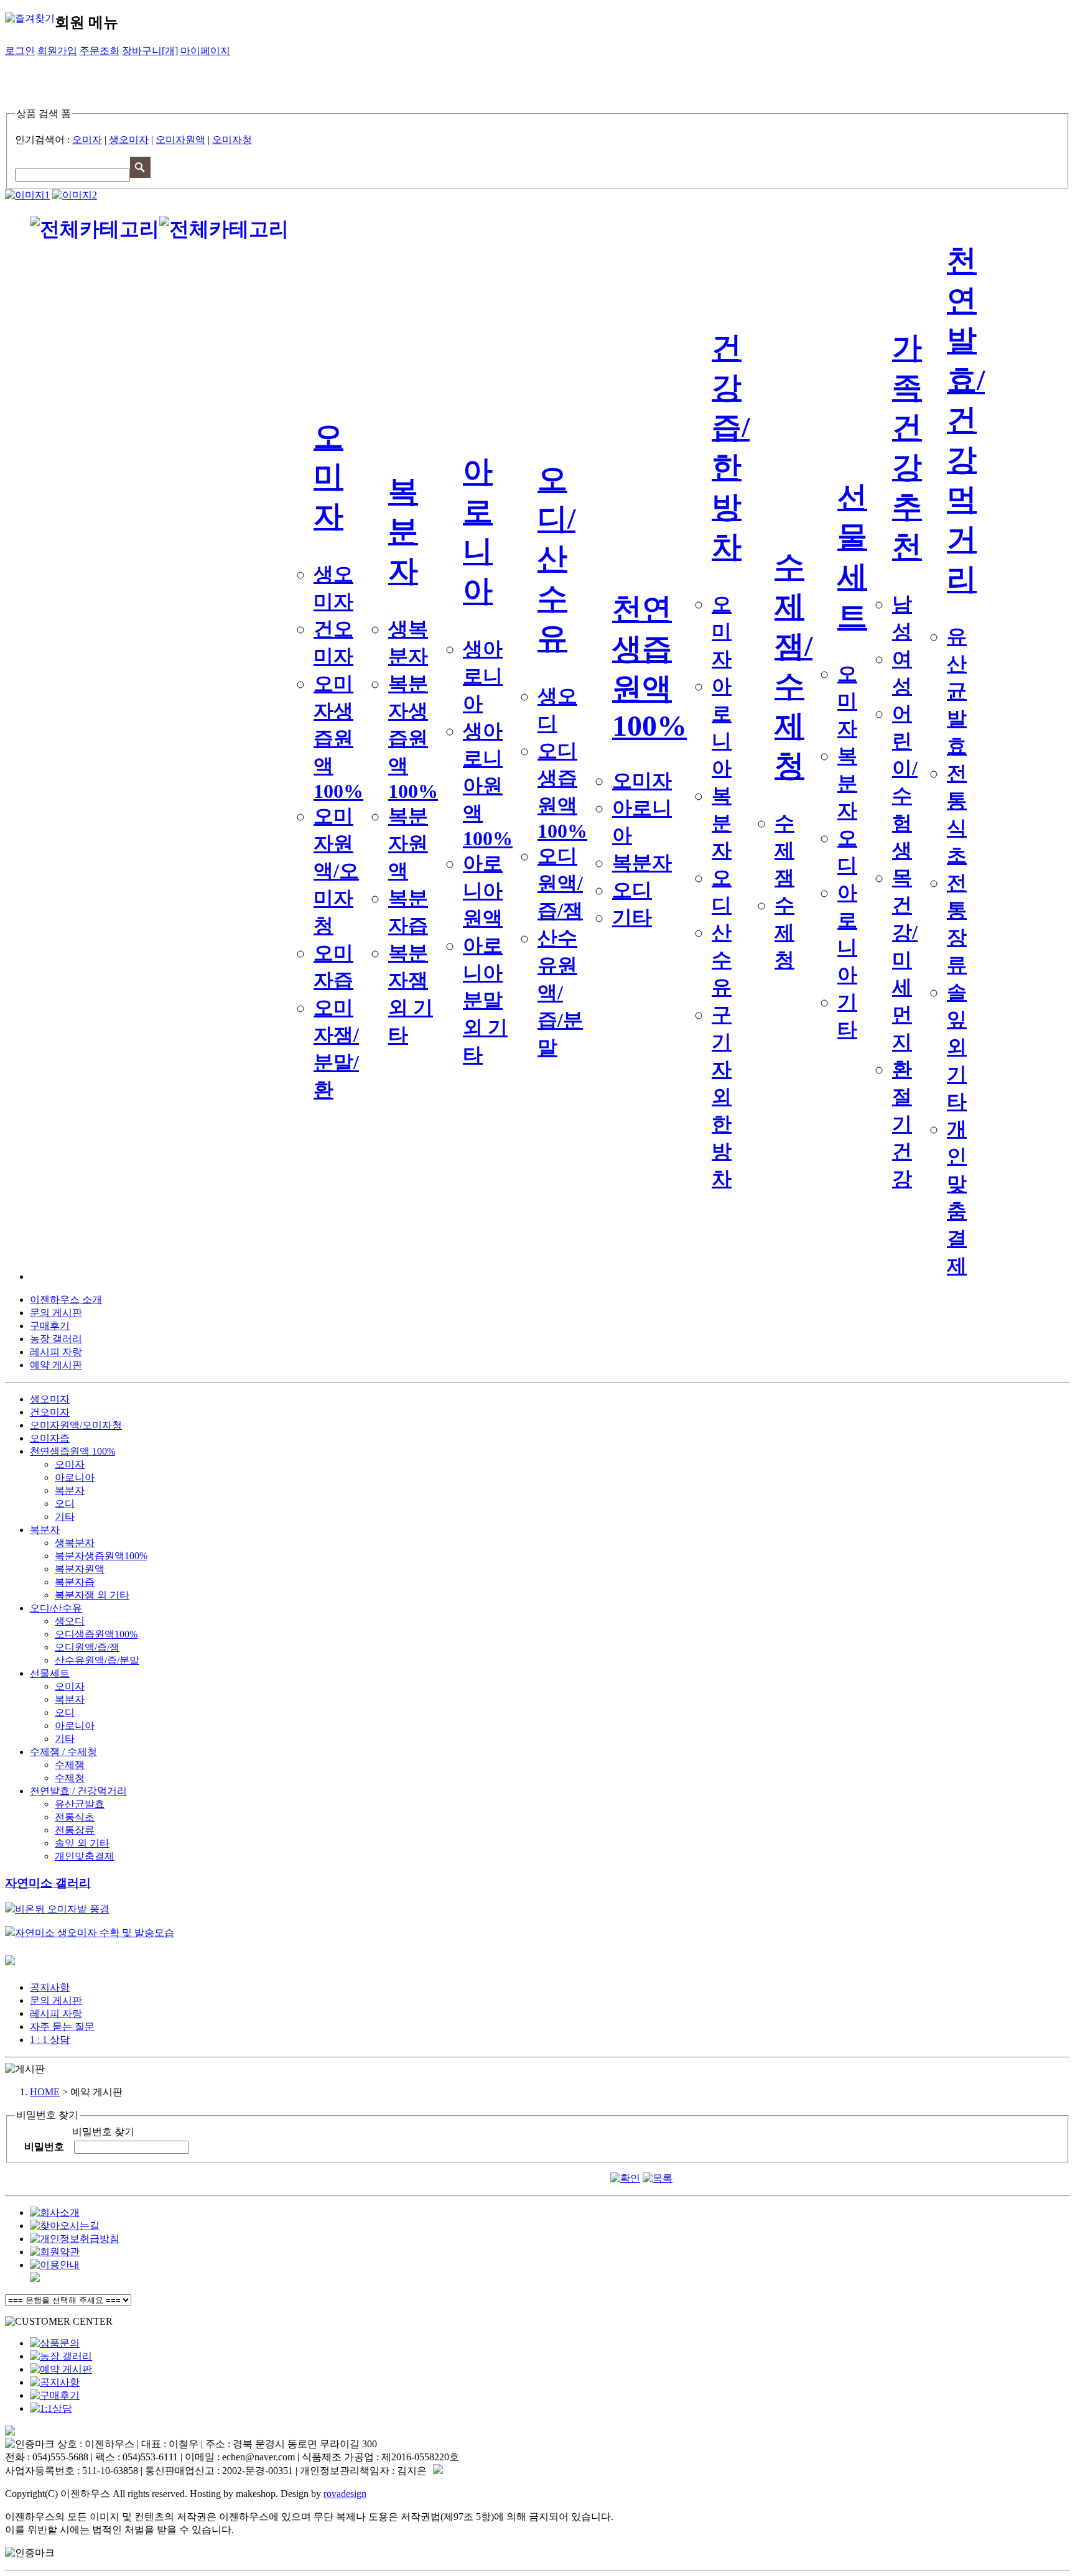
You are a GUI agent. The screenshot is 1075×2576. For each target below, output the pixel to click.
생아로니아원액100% (488, 785)
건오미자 (50, 1412)
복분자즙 (75, 1582)
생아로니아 (483, 676)
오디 (632, 890)
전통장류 (75, 1830)
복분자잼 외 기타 (92, 1595)
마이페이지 (205, 51)
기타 (632, 917)
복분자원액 (408, 843)
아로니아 (75, 1477)
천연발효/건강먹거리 (966, 419)
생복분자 (75, 1543)
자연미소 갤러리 (48, 1883)
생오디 (70, 1621)
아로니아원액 (483, 891)
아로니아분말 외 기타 (485, 1000)
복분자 (403, 531)
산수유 (722, 960)
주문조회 (100, 51)
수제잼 (784, 850)
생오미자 (129, 140)
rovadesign (345, 2494)
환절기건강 (902, 1124)
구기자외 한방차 (722, 1096)
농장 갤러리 (56, 1339)
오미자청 (232, 140)
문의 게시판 (56, 1313)
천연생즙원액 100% (72, 1451)
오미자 (87, 140)
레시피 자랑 (56, 1352)
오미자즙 (50, 1438)
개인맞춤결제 (85, 1856)
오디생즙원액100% (96, 1634)
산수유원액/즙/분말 (560, 993)
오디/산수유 (556, 558)
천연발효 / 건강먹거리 (78, 1791)
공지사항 (50, 1987)
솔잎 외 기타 (957, 1047)
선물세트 (50, 1673)
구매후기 (50, 1326)
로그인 (20, 51)
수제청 (784, 932)
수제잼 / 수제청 (63, 1752)
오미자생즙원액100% (338, 737)
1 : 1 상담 (50, 2040)
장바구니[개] (150, 51)
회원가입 (57, 51)
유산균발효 (957, 691)
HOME (45, 2092)
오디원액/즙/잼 (560, 883)
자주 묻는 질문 (62, 2027)
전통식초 (75, 1817)
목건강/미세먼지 (905, 960)
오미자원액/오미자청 (336, 871)
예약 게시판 (56, 1365)
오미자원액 (180, 140)
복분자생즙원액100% (413, 737)
